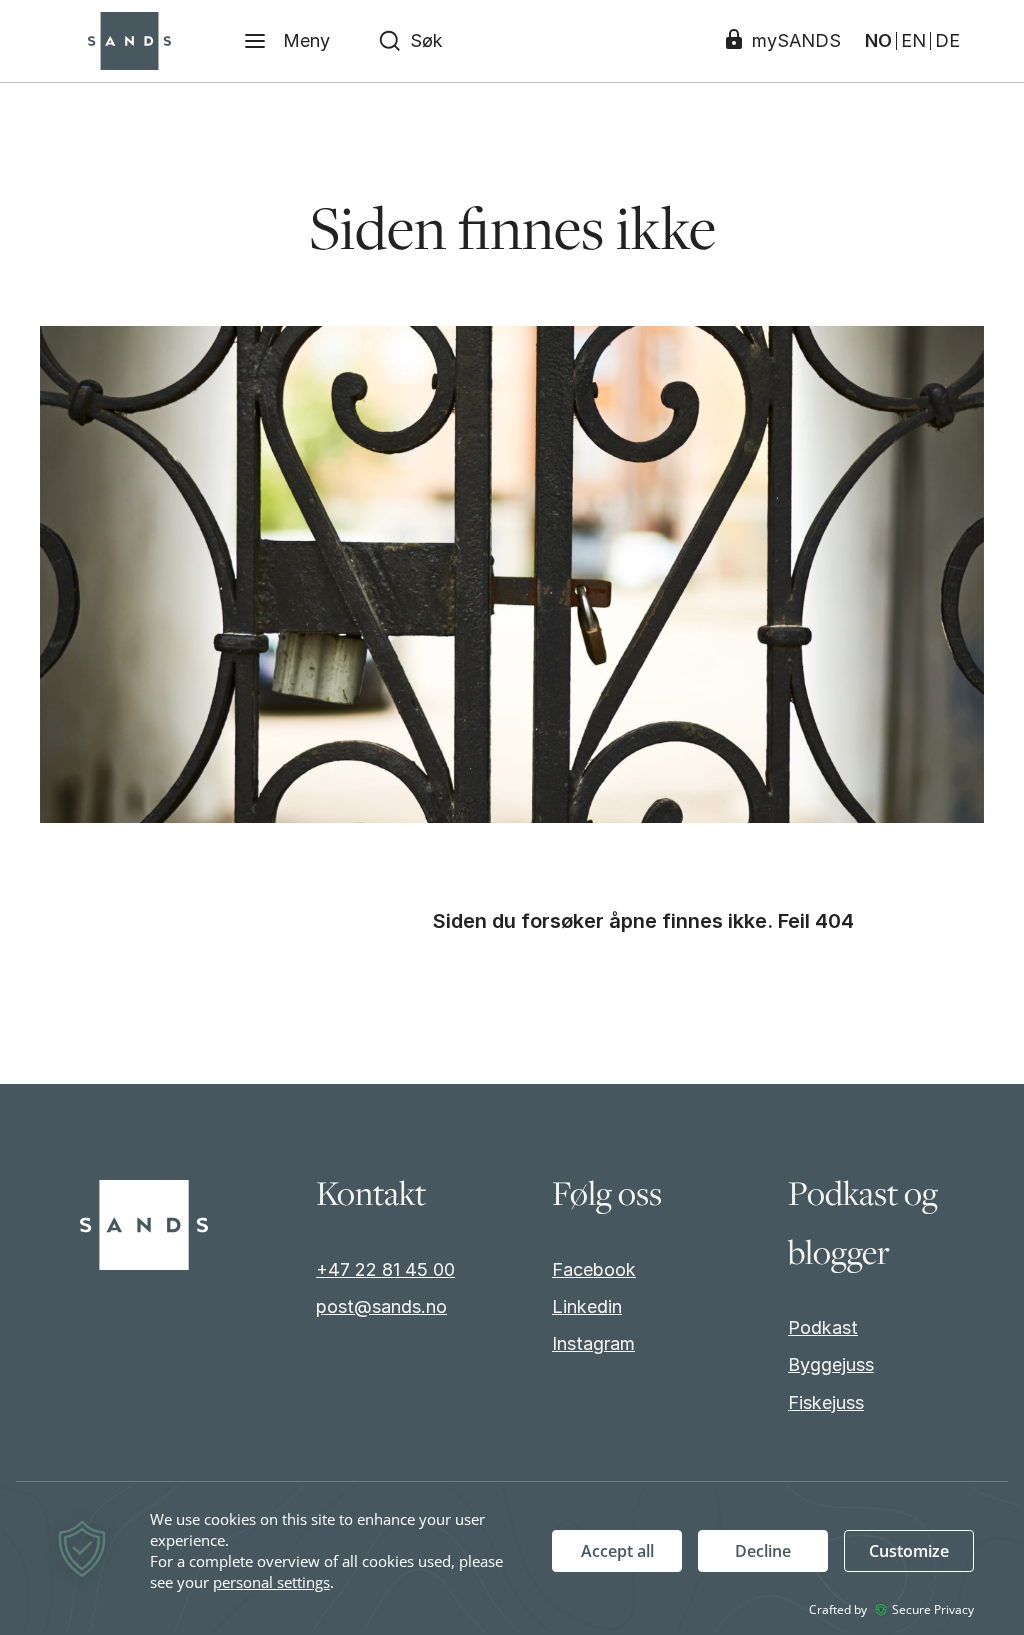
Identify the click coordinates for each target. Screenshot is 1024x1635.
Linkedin (587, 1306)
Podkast (823, 1327)
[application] (512, 1559)
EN (913, 41)
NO (878, 41)
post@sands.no (381, 1306)
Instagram (593, 1343)
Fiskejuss (826, 1402)
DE (947, 41)
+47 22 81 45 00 (385, 1269)
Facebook (594, 1269)
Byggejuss (831, 1364)
